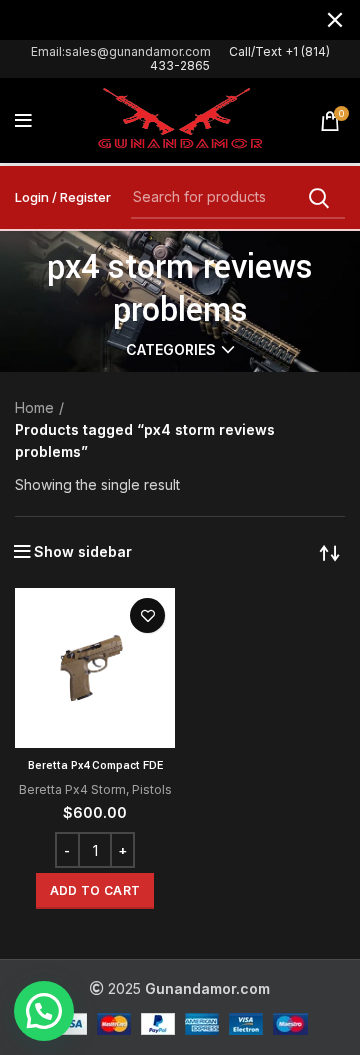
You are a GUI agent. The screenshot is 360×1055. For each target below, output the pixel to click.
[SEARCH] (318, 198)
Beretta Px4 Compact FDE (95, 765)
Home (34, 407)
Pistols (152, 789)
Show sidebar (83, 552)
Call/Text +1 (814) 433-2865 (240, 58)
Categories (171, 350)
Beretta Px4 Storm (72, 789)
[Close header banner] (335, 20)
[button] (95, 891)
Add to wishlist (147, 615)
